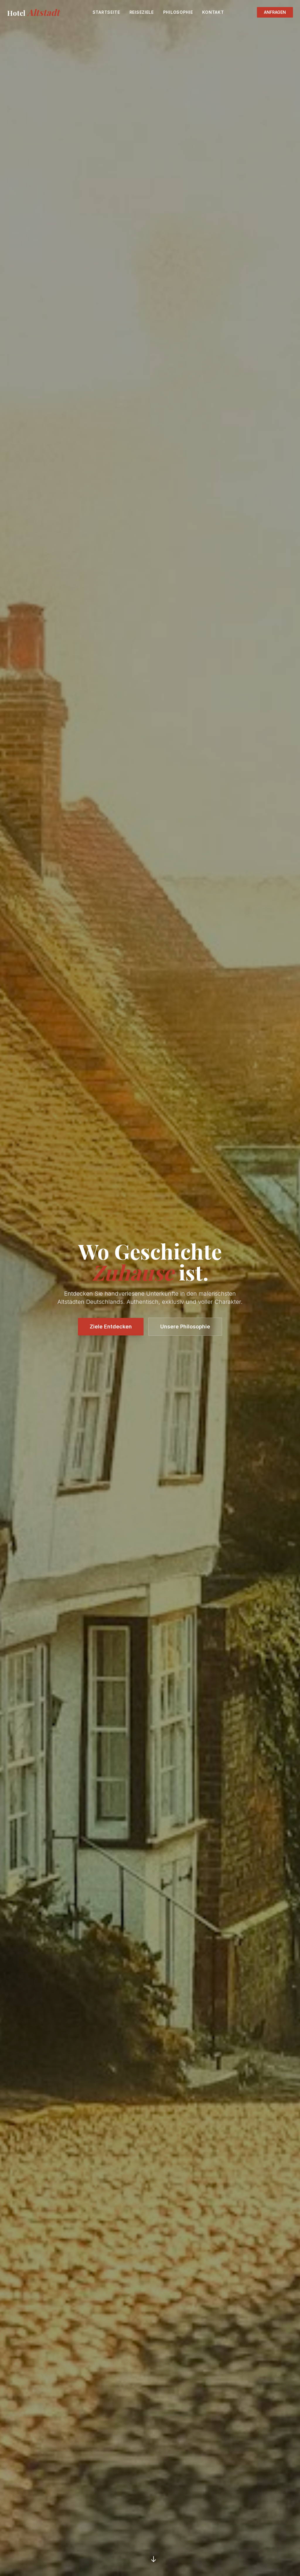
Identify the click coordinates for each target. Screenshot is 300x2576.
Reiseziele (142, 12)
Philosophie (178, 12)
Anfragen (275, 12)
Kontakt (213, 12)
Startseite (106, 12)
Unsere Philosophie (185, 1327)
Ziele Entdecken (111, 1327)
